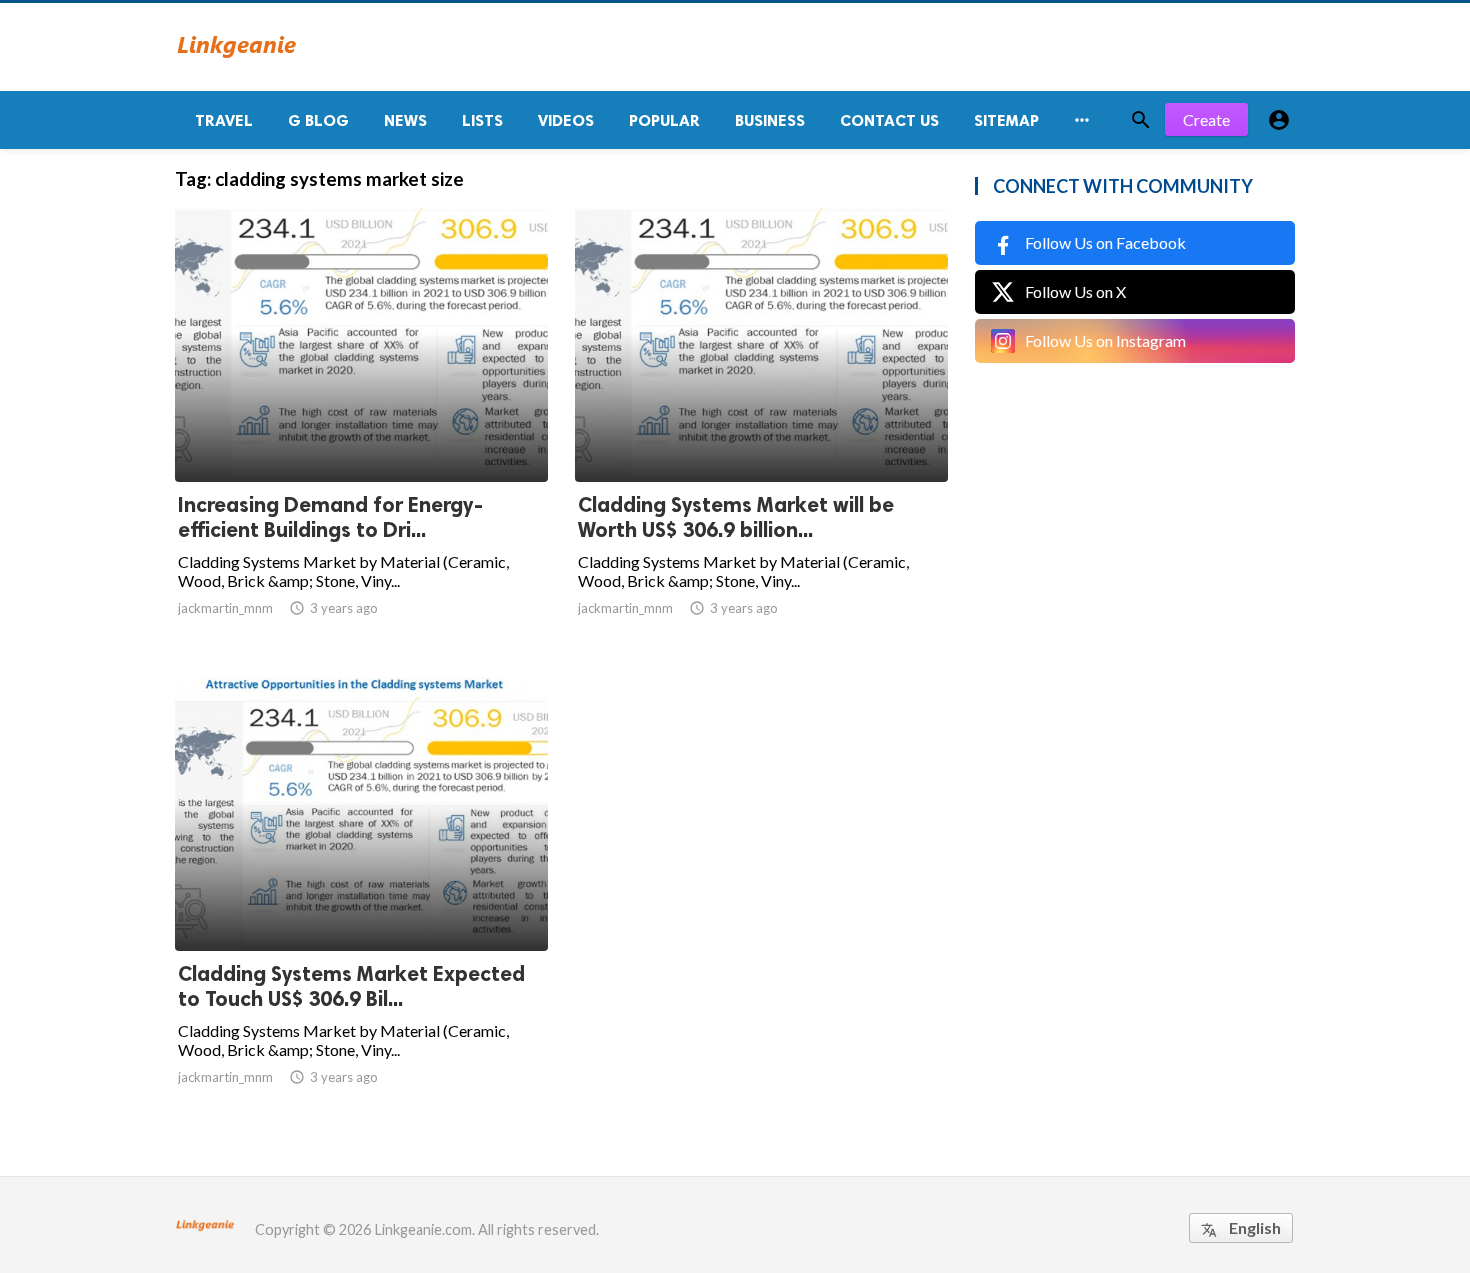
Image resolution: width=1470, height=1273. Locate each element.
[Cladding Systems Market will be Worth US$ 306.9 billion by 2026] (761, 430)
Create (1206, 119)
